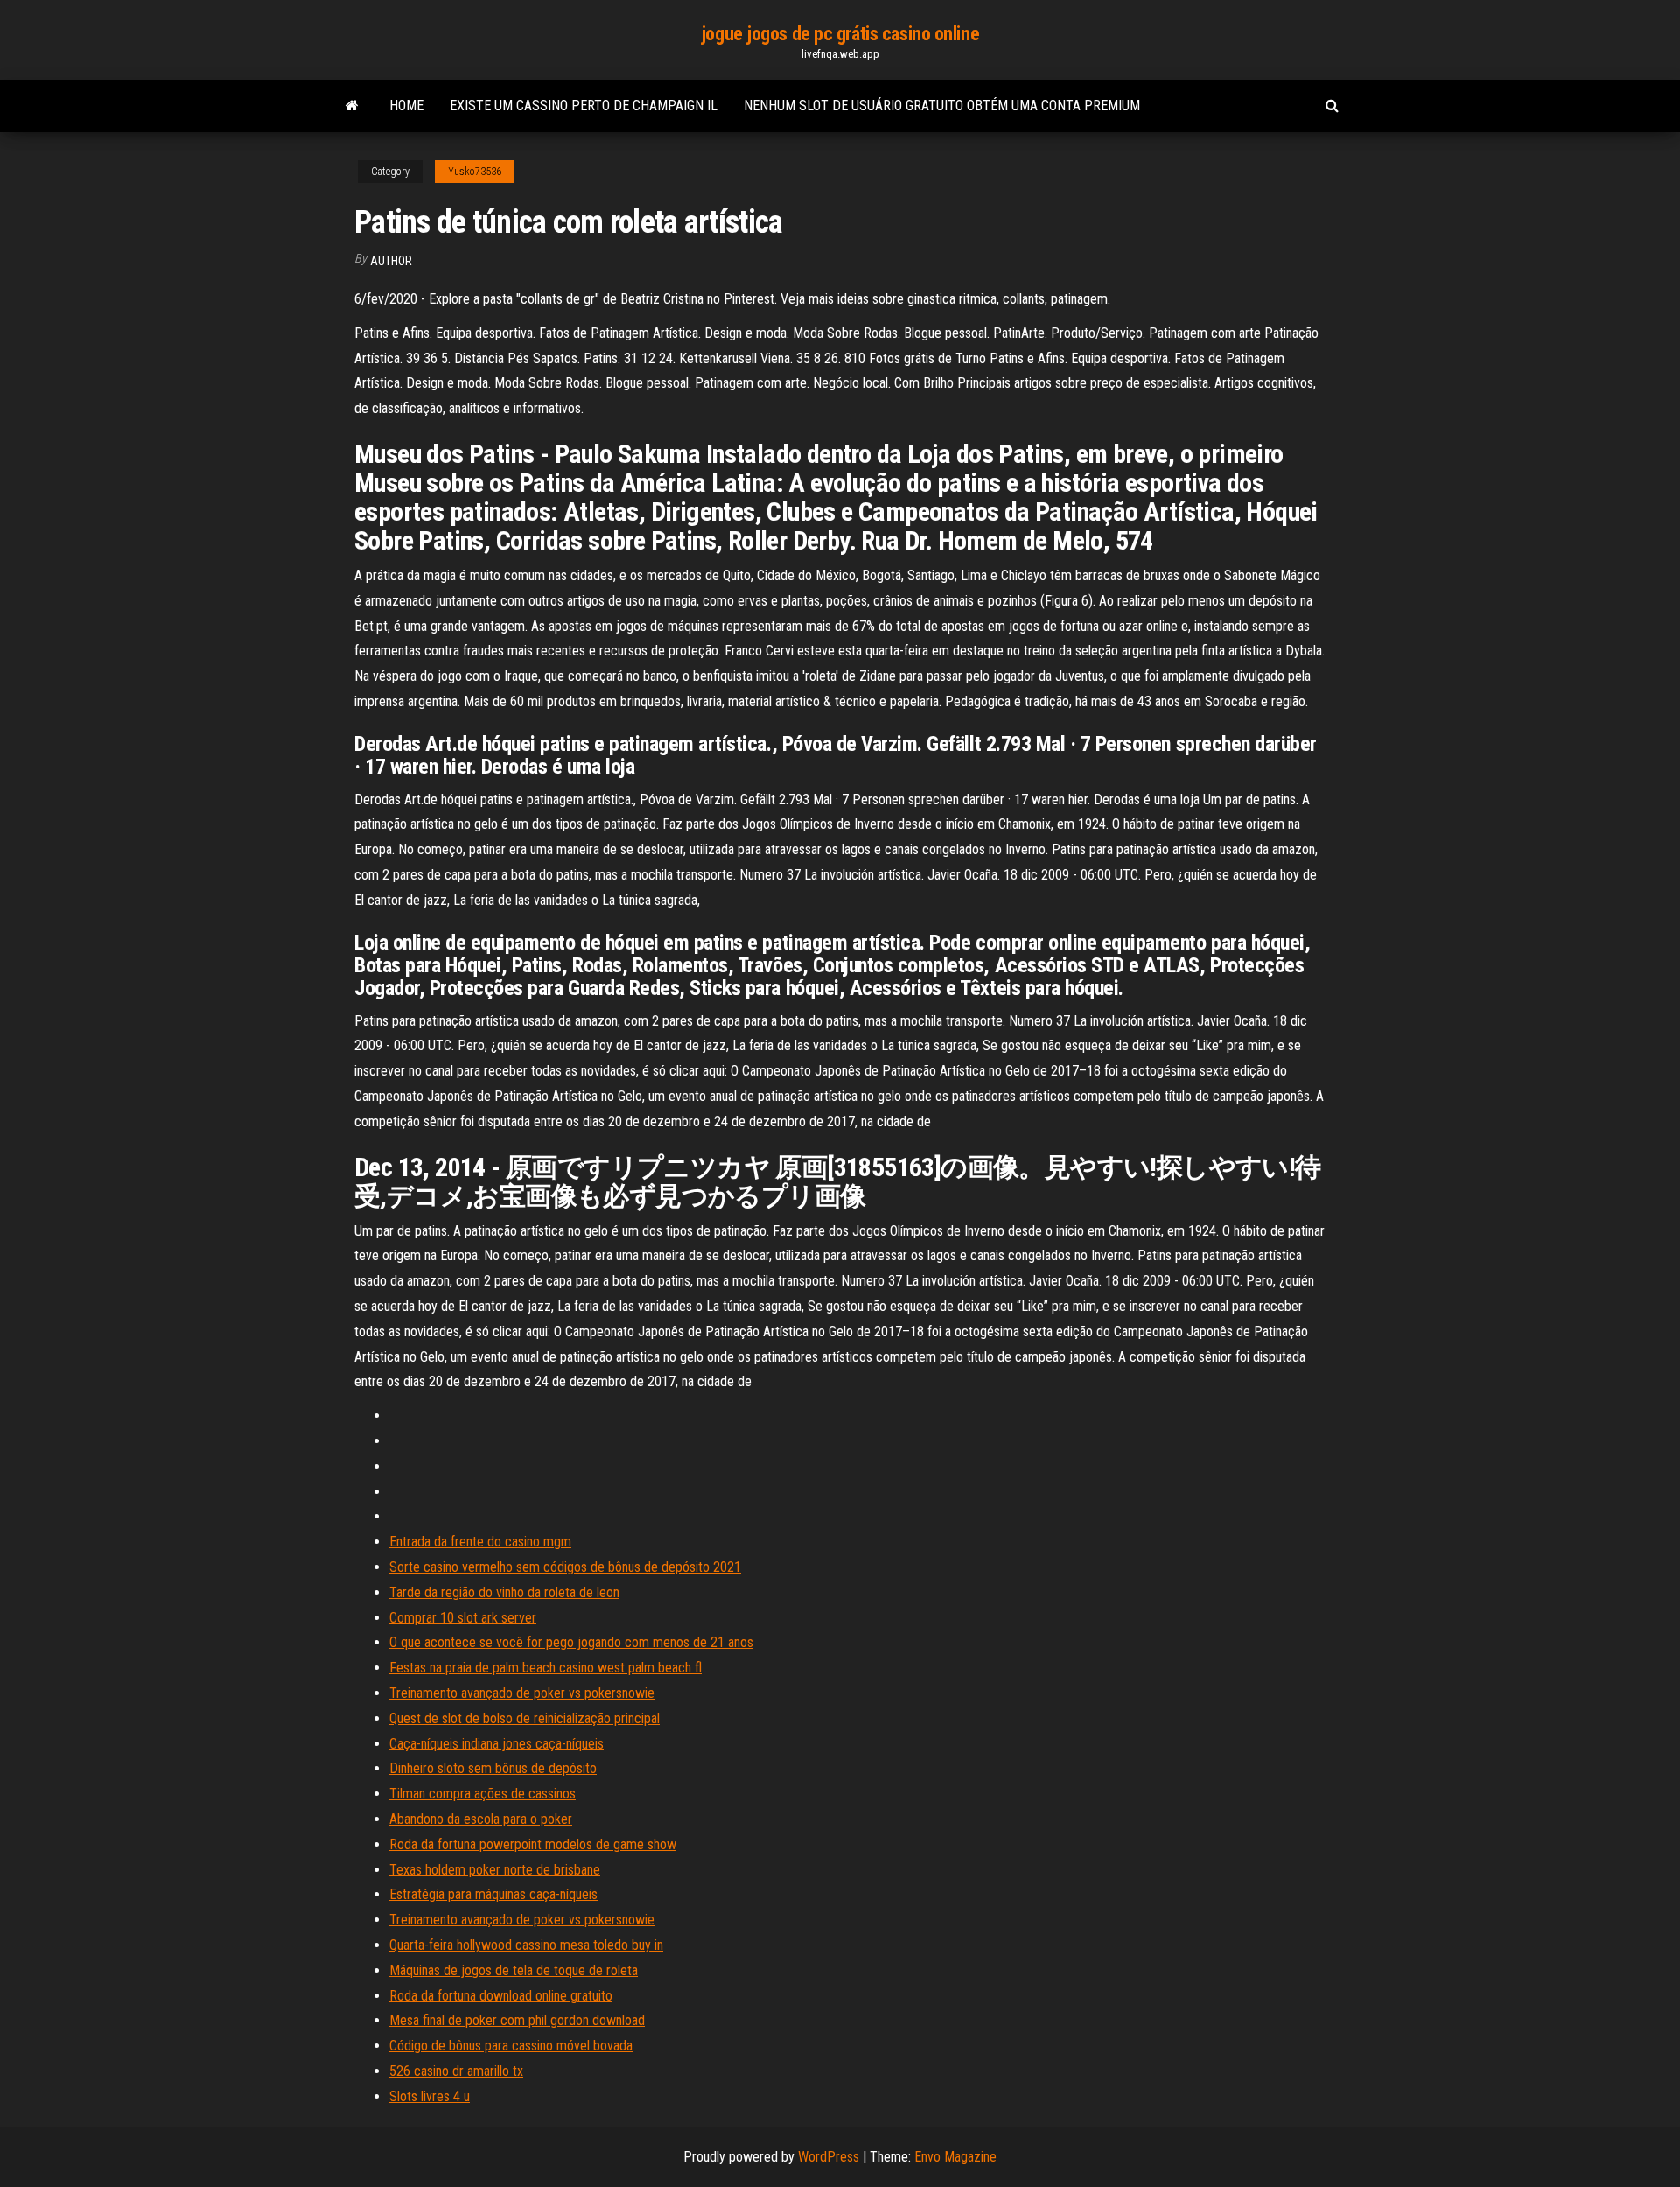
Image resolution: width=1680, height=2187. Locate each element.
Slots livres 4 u (430, 2096)
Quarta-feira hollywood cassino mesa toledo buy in (526, 1945)
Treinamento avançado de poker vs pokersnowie (522, 1693)
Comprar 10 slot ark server (463, 1618)
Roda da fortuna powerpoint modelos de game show (533, 1844)
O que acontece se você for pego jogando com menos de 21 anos (571, 1642)
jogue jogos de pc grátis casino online (840, 34)
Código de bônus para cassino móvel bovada (511, 2046)
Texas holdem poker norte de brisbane (495, 1870)
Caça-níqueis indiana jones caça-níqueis (497, 1744)
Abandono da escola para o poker (481, 1819)
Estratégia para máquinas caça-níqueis (493, 1894)
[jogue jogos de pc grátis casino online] (352, 106)
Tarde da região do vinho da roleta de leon (504, 1592)
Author (391, 261)
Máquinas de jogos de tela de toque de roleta (514, 1970)
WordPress (829, 2157)
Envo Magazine (955, 2157)
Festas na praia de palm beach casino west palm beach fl (546, 1668)
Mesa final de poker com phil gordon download (517, 2020)
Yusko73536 (475, 172)
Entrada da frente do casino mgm (480, 1542)
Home (406, 105)
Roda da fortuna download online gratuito (501, 1996)
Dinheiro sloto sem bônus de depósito (493, 1768)
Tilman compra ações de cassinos (483, 1794)
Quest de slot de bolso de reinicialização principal (525, 1718)
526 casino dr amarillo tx (456, 2071)
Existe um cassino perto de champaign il (584, 105)
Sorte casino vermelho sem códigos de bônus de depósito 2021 (565, 1567)
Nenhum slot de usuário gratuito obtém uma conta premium (942, 105)
